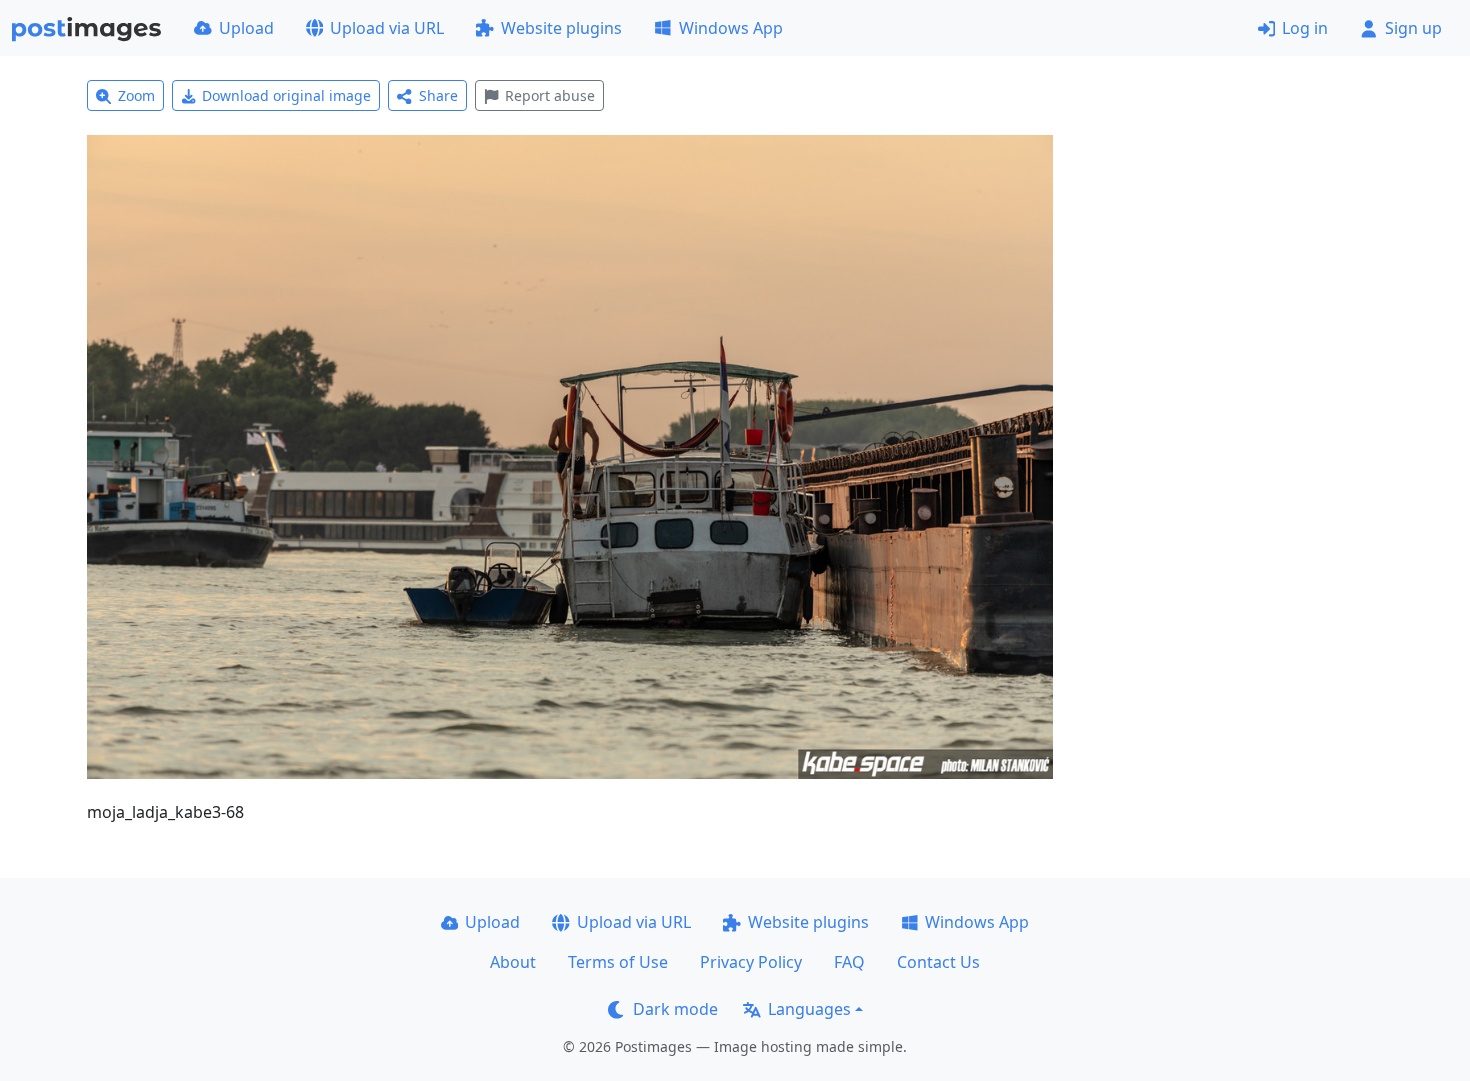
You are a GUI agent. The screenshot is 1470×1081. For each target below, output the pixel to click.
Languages (809, 1009)
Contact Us (938, 962)
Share (438, 95)
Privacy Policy (751, 962)
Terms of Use (618, 962)
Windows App (731, 28)
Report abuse (550, 95)
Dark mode (675, 1009)
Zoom (136, 95)
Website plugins (561, 28)
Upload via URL (387, 28)
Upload (246, 28)
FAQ (849, 962)
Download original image (286, 95)
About (513, 962)
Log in (1305, 28)
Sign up (1413, 28)
